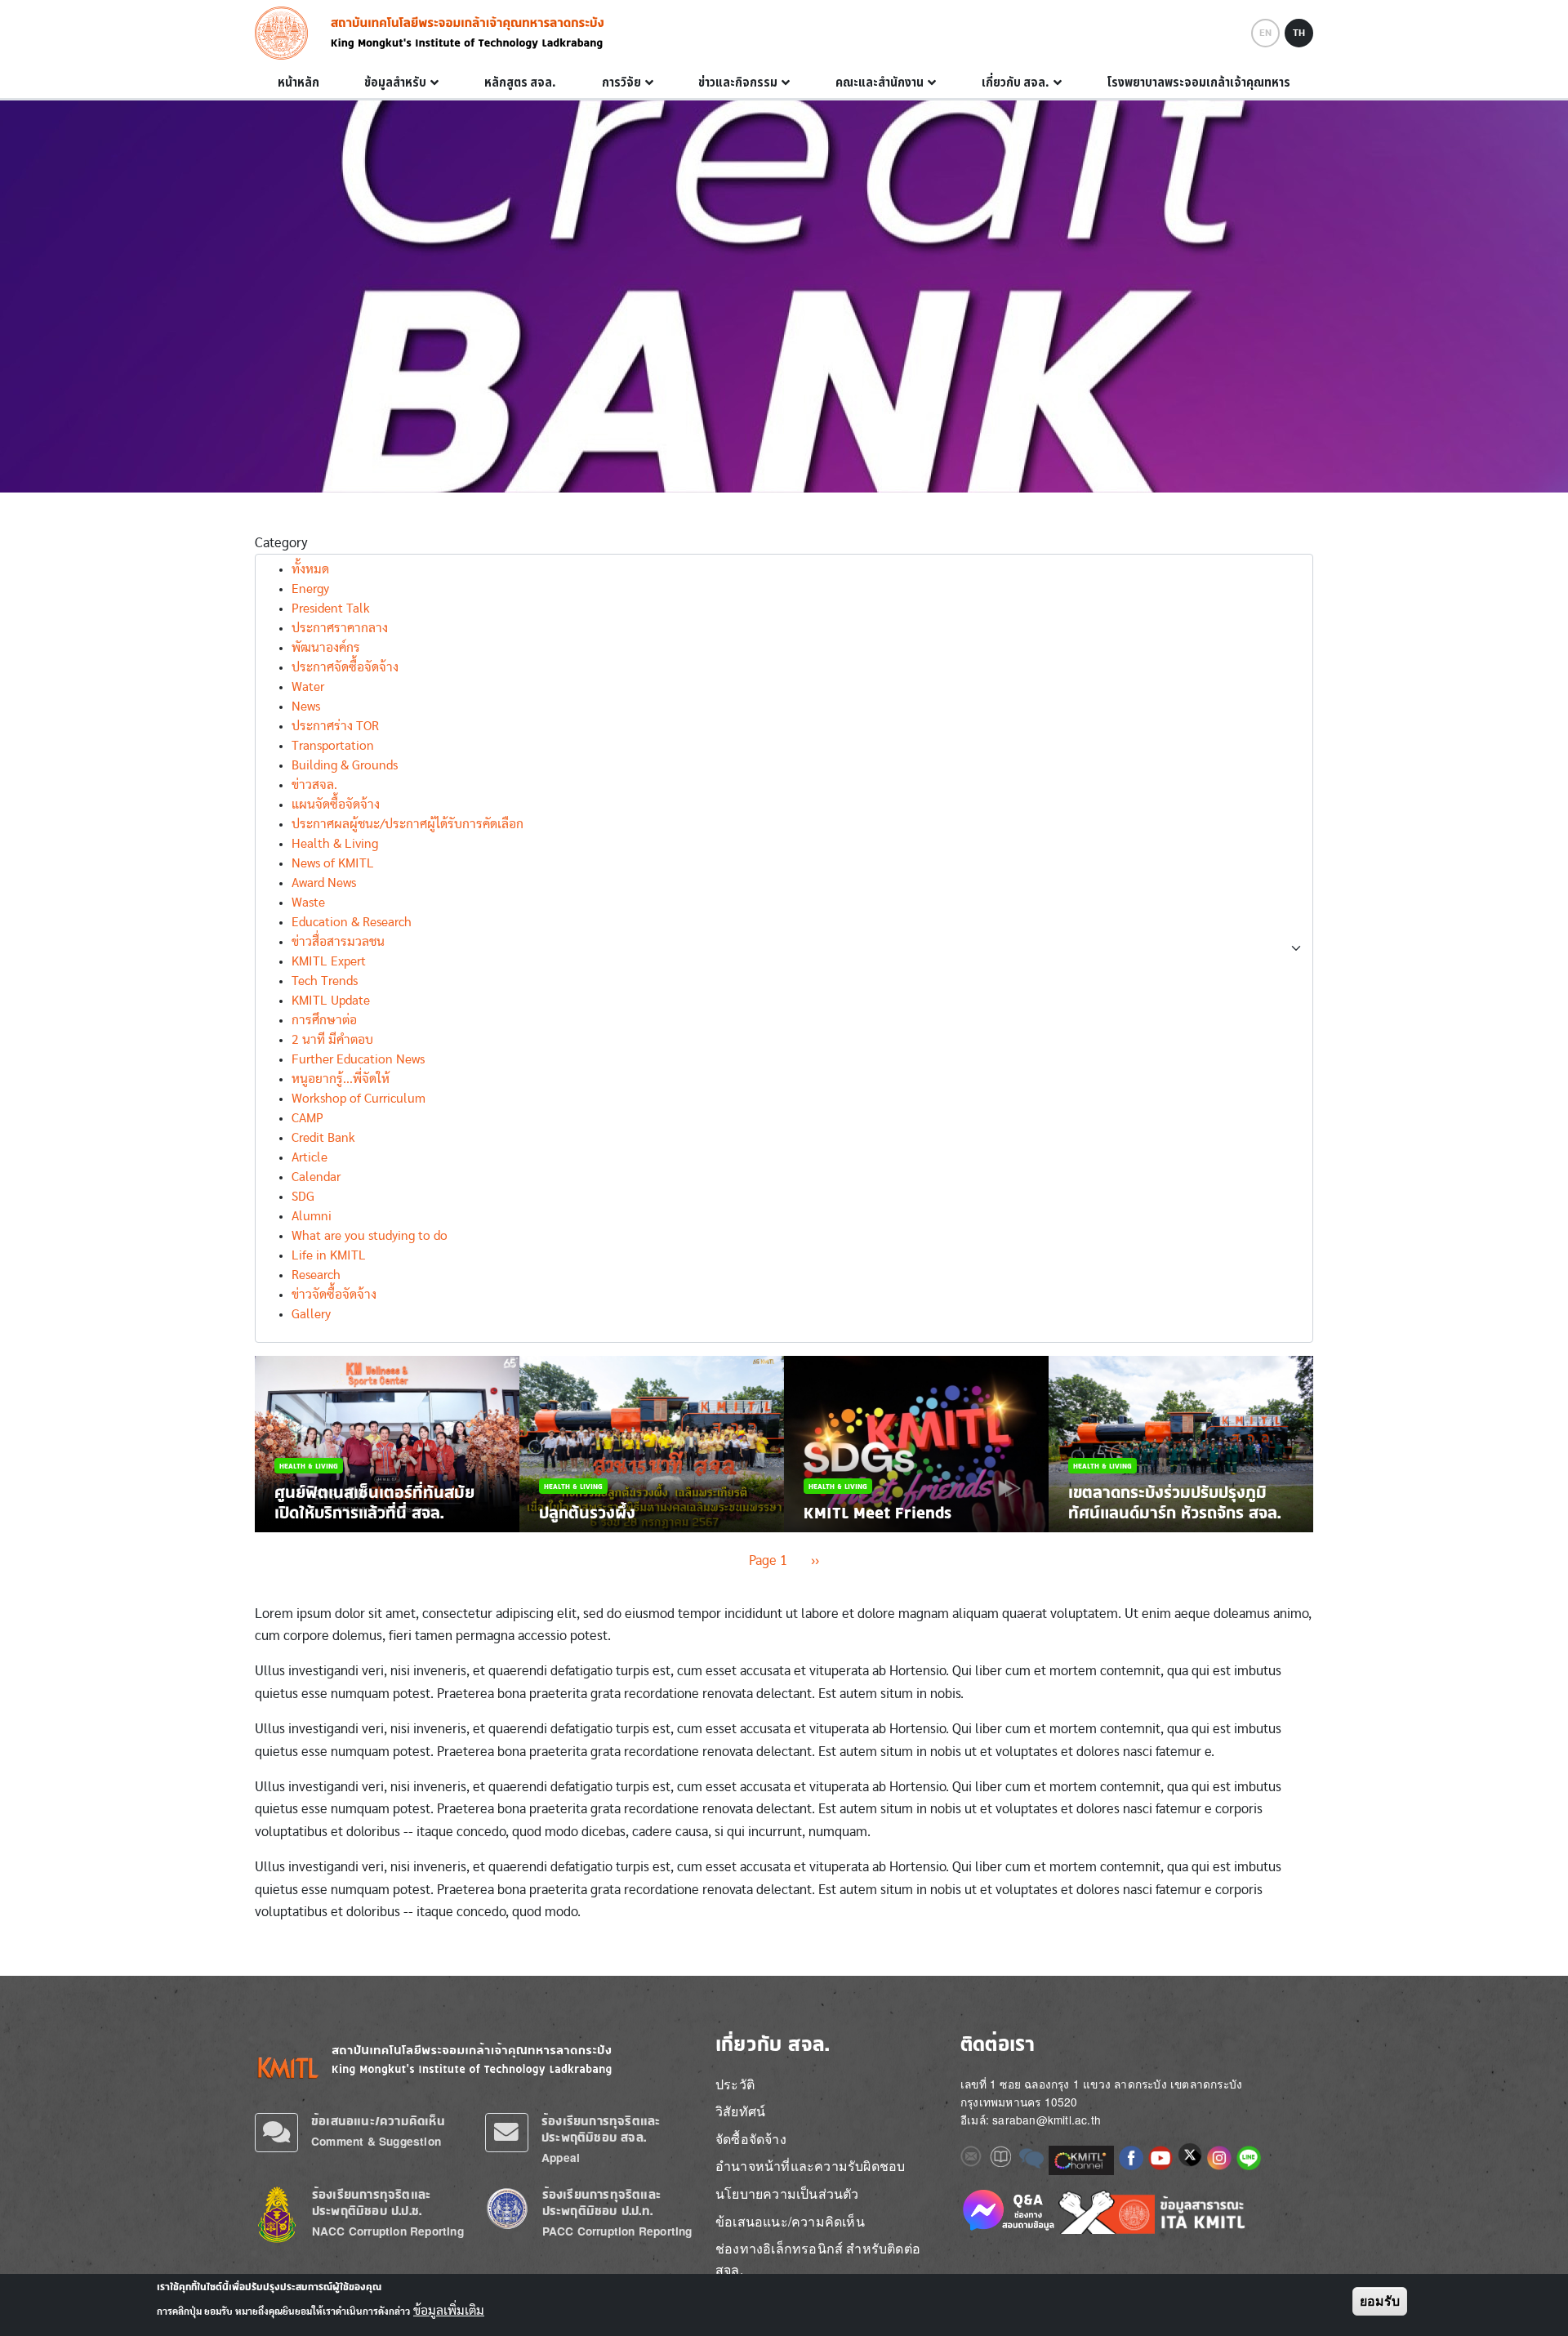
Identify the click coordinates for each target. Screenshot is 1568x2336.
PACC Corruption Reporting (617, 2231)
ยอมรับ (1380, 2301)
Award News (324, 883)
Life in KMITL (329, 1255)
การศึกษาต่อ (324, 1020)
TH (1299, 33)
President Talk (331, 609)
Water (308, 687)
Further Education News (358, 1059)
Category (281, 543)
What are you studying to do (370, 1236)
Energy (310, 589)
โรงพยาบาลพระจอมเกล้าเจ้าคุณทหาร (1198, 82)
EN (1265, 33)
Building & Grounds (345, 765)
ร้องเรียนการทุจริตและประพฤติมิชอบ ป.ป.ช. (371, 2202)
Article (310, 1157)
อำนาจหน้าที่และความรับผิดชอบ (810, 2166)
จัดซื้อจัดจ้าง (751, 2139)
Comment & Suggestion (376, 2141)
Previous (262, 1443)
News (306, 707)
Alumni (312, 1216)
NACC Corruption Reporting (388, 2231)
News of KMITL (333, 863)
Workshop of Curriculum (359, 1099)
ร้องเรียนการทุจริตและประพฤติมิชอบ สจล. (601, 2129)
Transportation (333, 746)
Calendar (316, 1177)
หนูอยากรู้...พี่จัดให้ (341, 1079)
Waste (308, 903)
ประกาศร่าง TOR (335, 726)
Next (1306, 1443)
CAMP (307, 1118)
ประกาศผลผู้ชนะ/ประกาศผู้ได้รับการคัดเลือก (408, 824)
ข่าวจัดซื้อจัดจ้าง (334, 1295)
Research (316, 1275)
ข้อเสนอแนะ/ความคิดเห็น (378, 2121)
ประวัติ (735, 2084)
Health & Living (335, 844)
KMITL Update (331, 1001)
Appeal (561, 2158)
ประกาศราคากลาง (340, 628)
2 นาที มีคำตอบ (332, 1040)
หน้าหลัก (298, 82)
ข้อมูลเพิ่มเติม (449, 2310)
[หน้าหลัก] (286, 33)
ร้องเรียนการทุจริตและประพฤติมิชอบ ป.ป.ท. (601, 2202)
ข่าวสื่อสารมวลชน (338, 942)
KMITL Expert (329, 961)
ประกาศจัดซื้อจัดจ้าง (345, 667)
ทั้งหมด (310, 569)
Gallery (311, 1314)
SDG (303, 1197)
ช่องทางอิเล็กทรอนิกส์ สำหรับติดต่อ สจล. (818, 2259)
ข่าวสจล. (314, 785)
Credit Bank (323, 1138)
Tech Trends (325, 981)
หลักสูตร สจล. (520, 82)
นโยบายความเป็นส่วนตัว (787, 2193)
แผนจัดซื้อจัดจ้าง (336, 805)
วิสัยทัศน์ (740, 2111)
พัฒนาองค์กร (326, 648)
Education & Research (352, 922)
